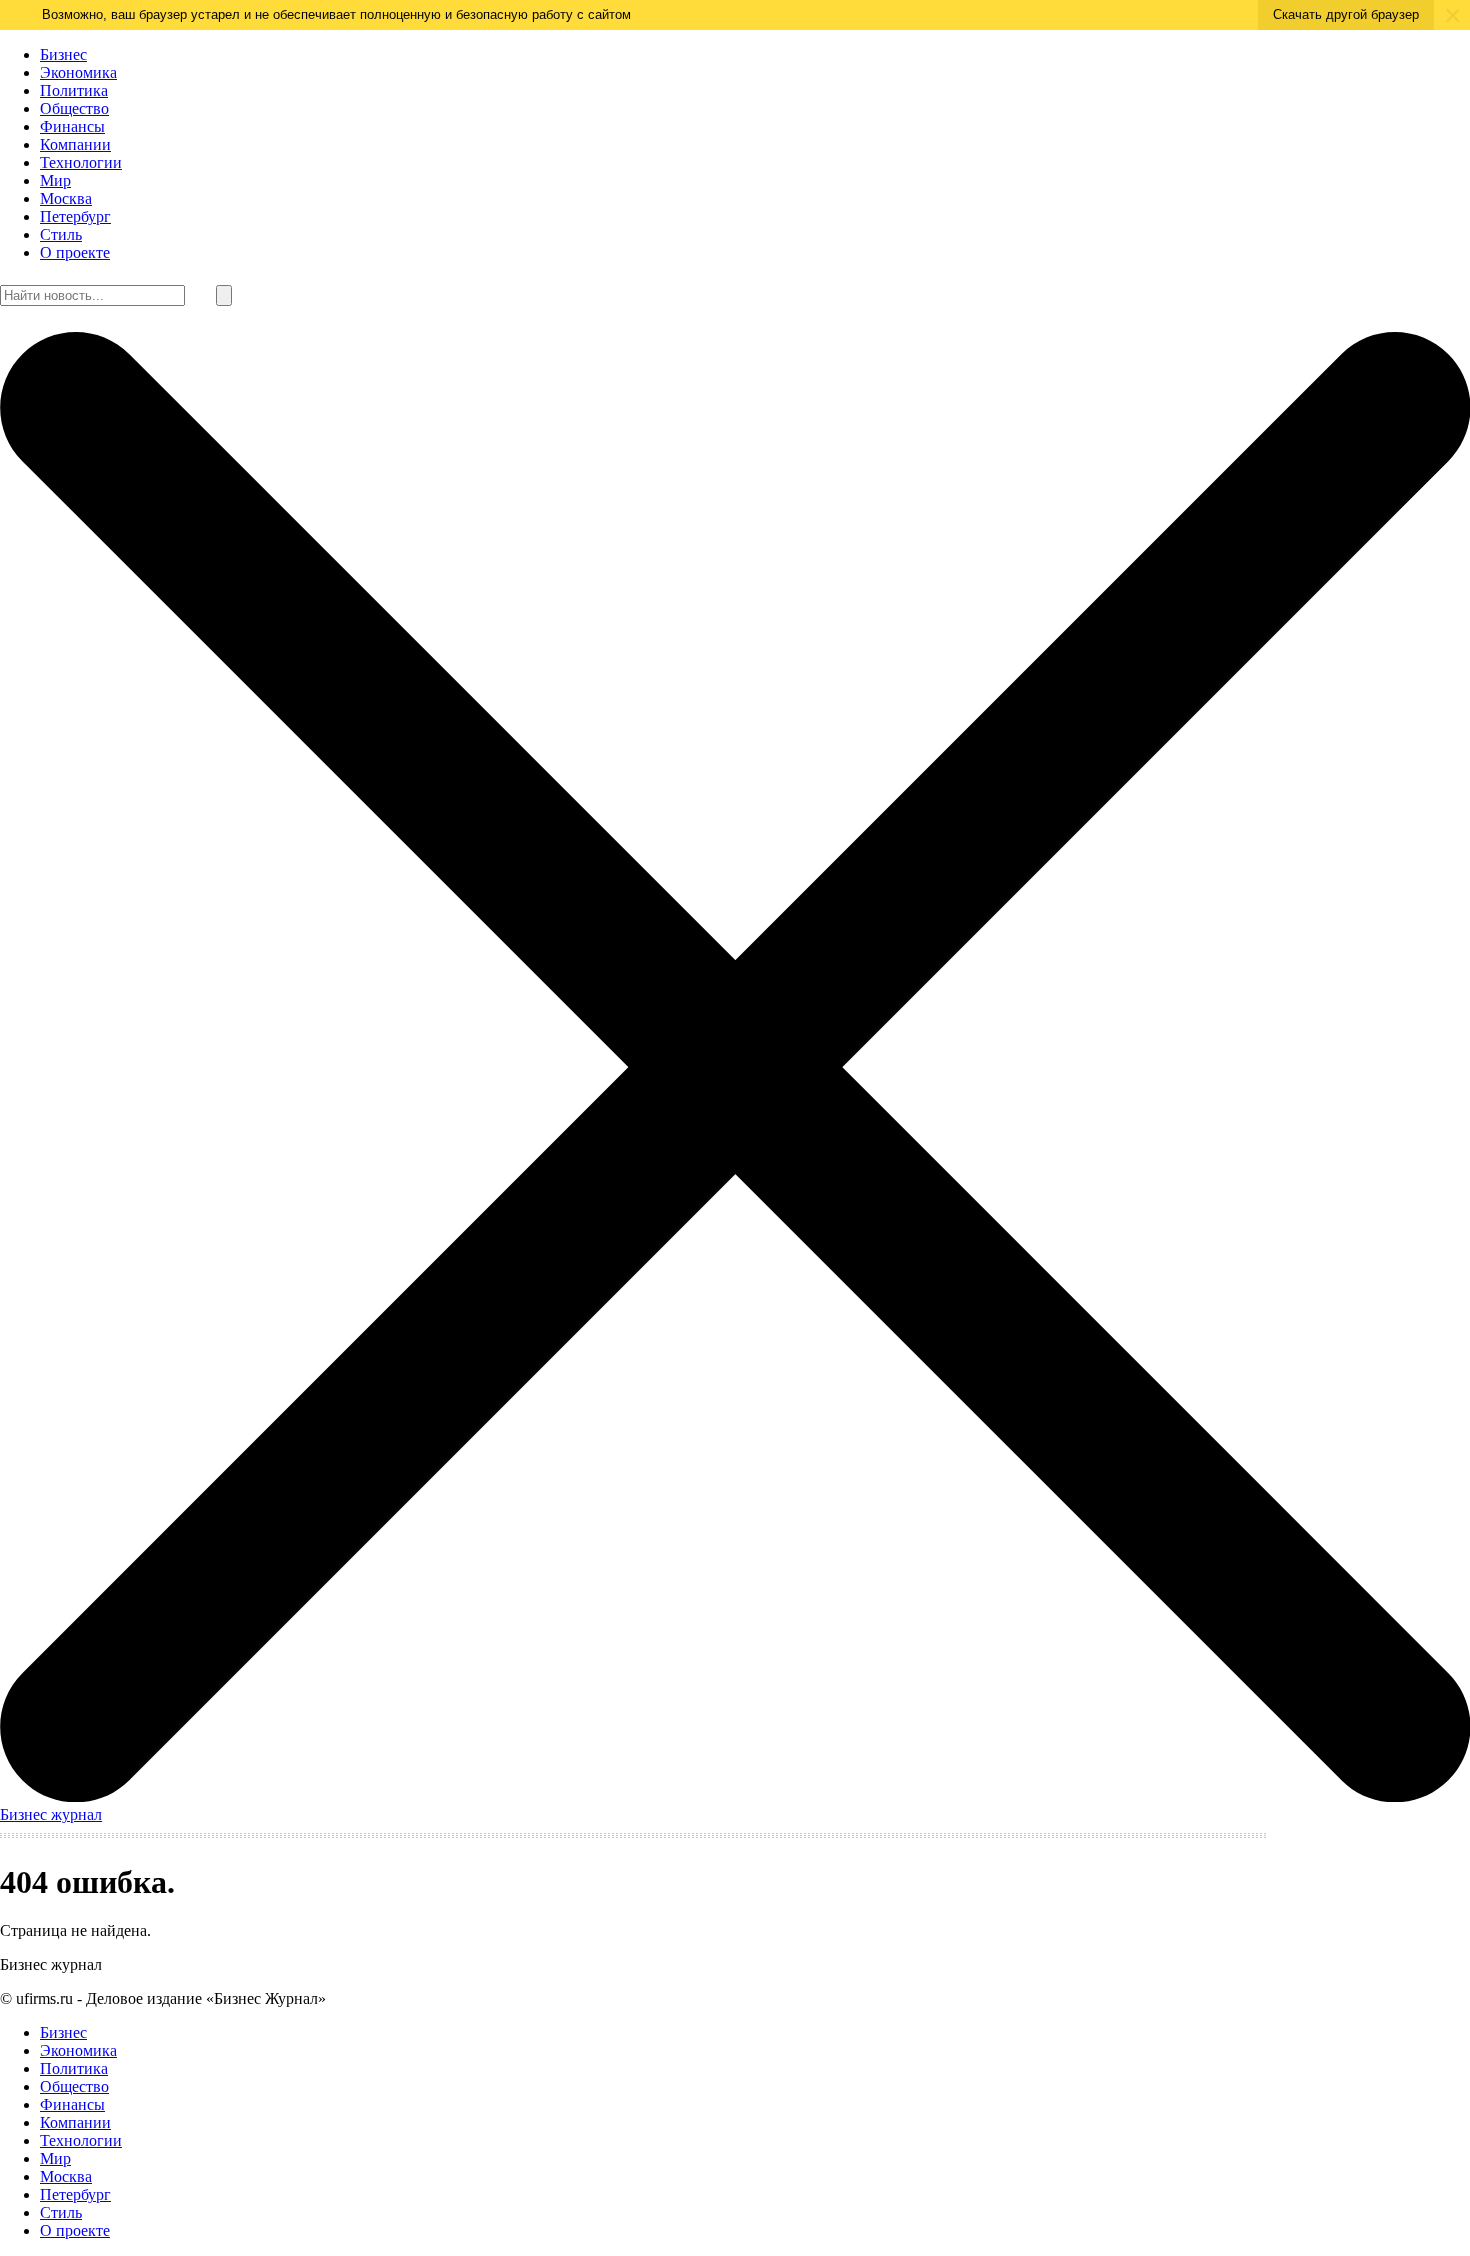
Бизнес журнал (51, 1814)
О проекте (75, 252)
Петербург (75, 216)
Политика (74, 90)
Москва (66, 198)
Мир (55, 180)
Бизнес (63, 54)
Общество (74, 108)
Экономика (78, 72)
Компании (75, 144)
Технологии (81, 162)
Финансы (72, 126)
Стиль (61, 234)
